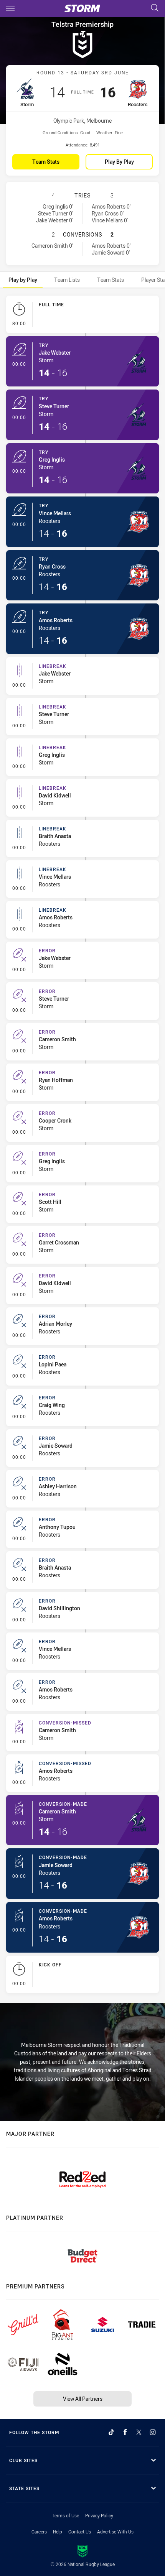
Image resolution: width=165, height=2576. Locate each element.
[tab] (23, 280)
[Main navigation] (10, 8)
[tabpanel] (82, 1146)
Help (58, 2532)
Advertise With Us (115, 2532)
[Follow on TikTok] (111, 2432)
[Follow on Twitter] (139, 2432)
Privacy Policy (99, 2515)
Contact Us (80, 2532)
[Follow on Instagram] (153, 2432)
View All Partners (83, 2399)
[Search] (155, 8)
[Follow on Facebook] (125, 2432)
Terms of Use (65, 2515)
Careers (39, 2532)
